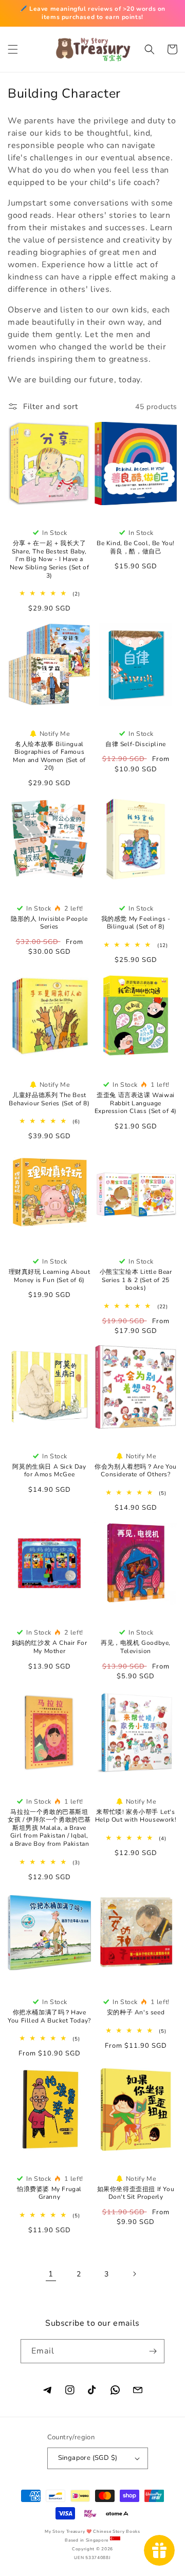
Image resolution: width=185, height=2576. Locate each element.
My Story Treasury (65, 2532)
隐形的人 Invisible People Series (49, 923)
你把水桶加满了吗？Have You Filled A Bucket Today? (49, 2017)
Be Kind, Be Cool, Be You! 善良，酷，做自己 (136, 548)
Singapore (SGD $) (88, 2458)
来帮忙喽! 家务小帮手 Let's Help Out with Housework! (136, 1816)
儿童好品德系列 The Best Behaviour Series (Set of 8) (49, 1099)
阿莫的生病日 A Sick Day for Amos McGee (49, 1471)
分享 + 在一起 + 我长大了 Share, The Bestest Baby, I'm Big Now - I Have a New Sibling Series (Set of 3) (50, 559)
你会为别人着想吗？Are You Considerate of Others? (136, 1471)
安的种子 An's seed (136, 2013)
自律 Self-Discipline (136, 744)
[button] (13, 49)
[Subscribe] (153, 2351)
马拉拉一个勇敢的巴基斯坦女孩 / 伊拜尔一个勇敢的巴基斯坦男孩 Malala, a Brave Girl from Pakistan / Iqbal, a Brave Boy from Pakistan (49, 1828)
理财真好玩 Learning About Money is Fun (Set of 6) (50, 1276)
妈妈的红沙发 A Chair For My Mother (50, 1647)
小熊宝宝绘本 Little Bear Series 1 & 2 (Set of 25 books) (136, 1280)
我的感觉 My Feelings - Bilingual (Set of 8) (136, 923)
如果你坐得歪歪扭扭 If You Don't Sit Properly (136, 2193)
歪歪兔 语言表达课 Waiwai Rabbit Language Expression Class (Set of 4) (136, 1103)
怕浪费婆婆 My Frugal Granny (49, 2193)
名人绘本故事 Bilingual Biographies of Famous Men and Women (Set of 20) (49, 756)
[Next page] (134, 2274)
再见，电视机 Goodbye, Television (136, 1647)
